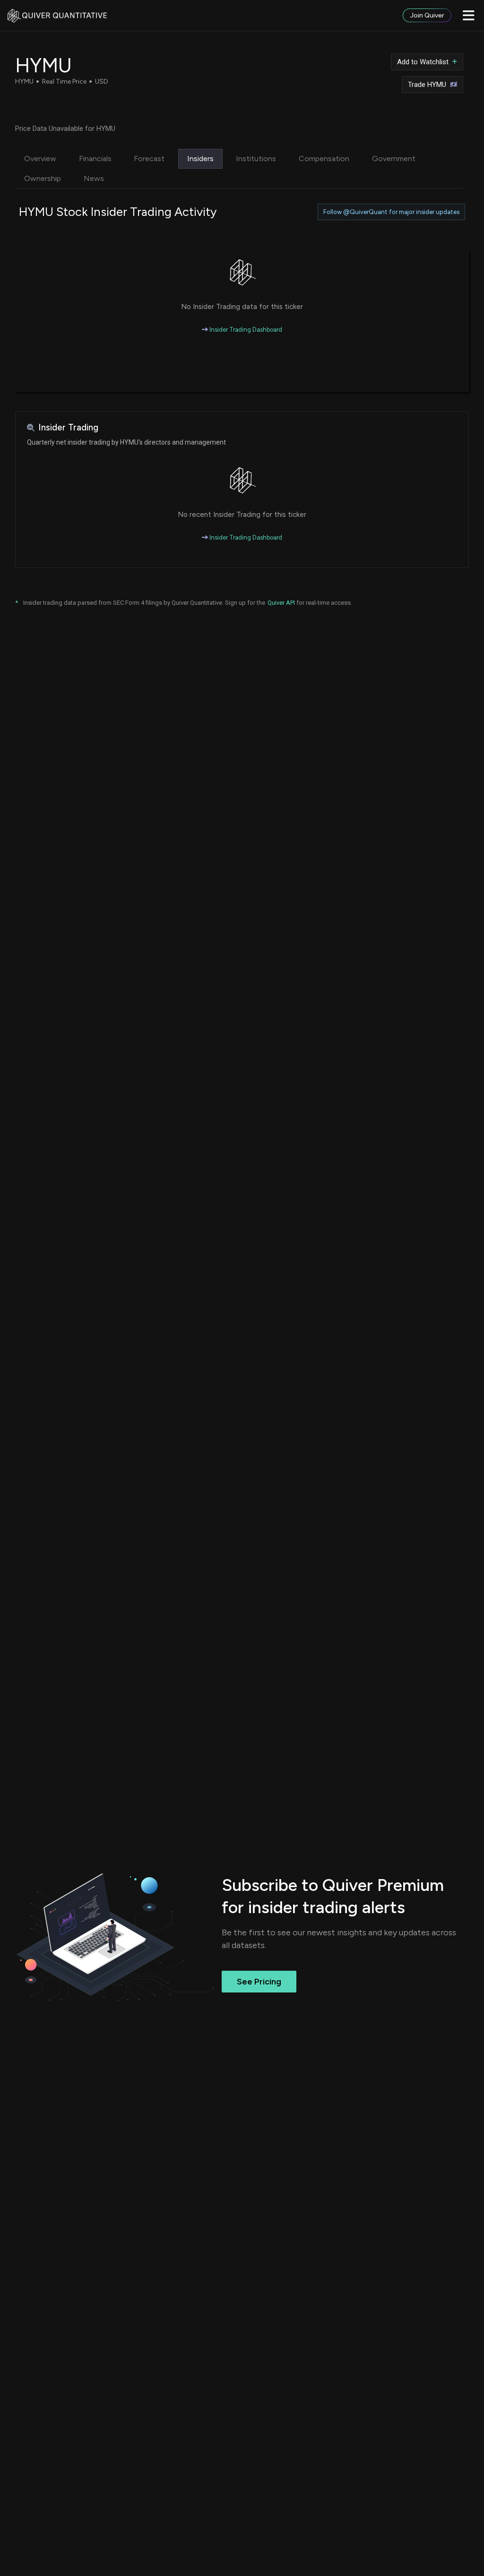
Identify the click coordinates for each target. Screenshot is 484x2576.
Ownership (43, 178)
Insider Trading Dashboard (245, 330)
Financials (95, 159)
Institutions (256, 159)
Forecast (149, 159)
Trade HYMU (427, 85)
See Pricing (259, 1982)
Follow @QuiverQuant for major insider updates (391, 212)
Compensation (324, 159)
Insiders (200, 159)
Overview (40, 159)
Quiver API (281, 603)
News (94, 178)
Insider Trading (68, 427)
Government (394, 159)
